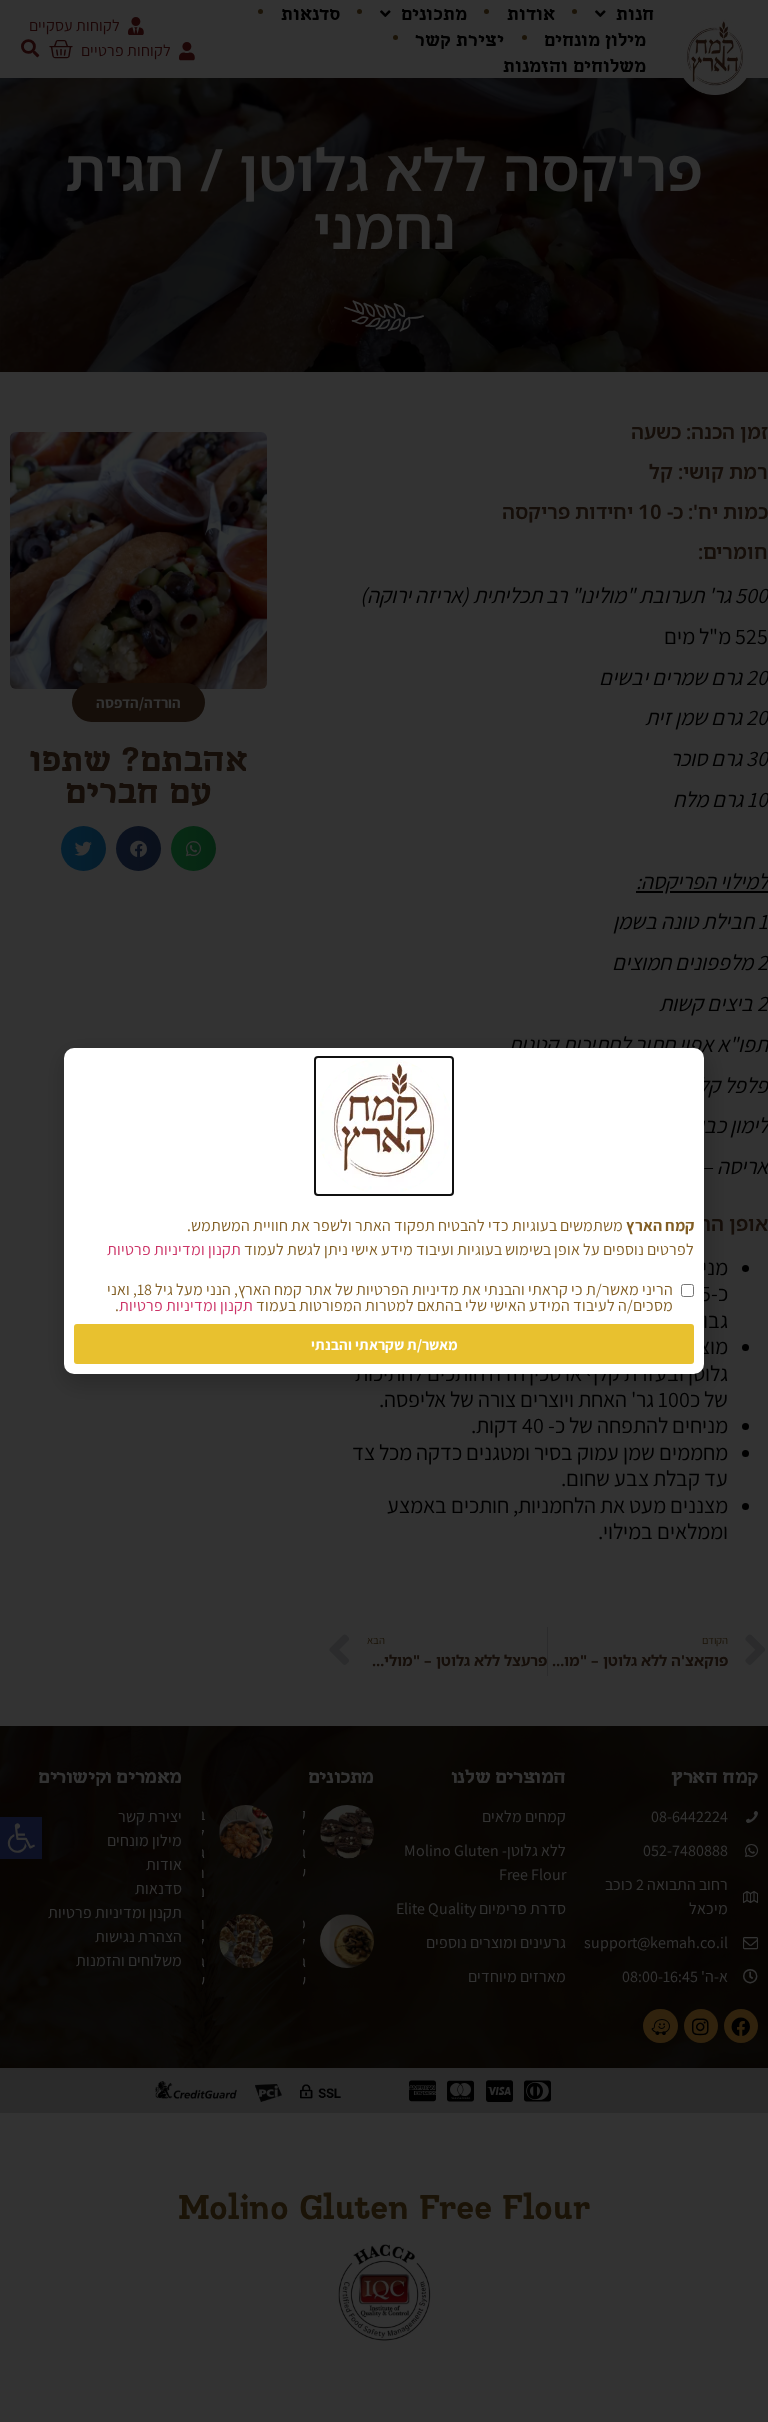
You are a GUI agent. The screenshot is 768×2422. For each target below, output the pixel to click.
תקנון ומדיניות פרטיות (174, 1249)
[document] (384, 1211)
